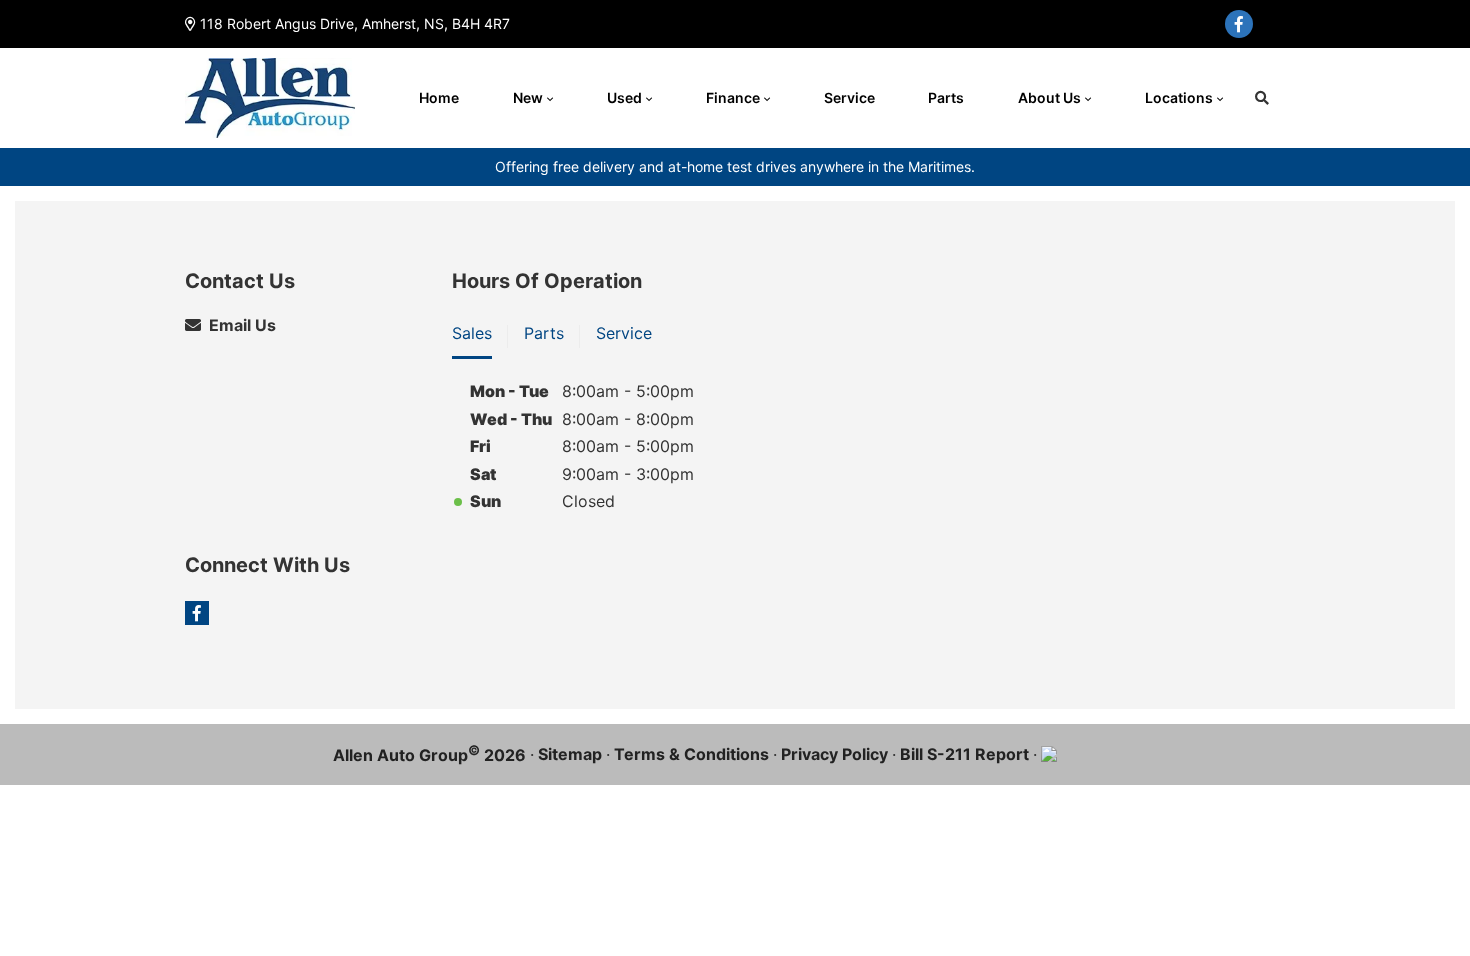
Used (624, 97)
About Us (1049, 97)
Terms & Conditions (691, 754)
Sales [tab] (472, 333)
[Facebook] (1239, 24)
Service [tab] (624, 333)
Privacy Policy (834, 754)
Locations (1179, 97)
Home (439, 97)
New (528, 97)
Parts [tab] (544, 333)
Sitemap (570, 754)
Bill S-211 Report (964, 754)
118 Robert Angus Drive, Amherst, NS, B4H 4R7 (355, 23)
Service (849, 97)
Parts (946, 97)
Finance (733, 97)
